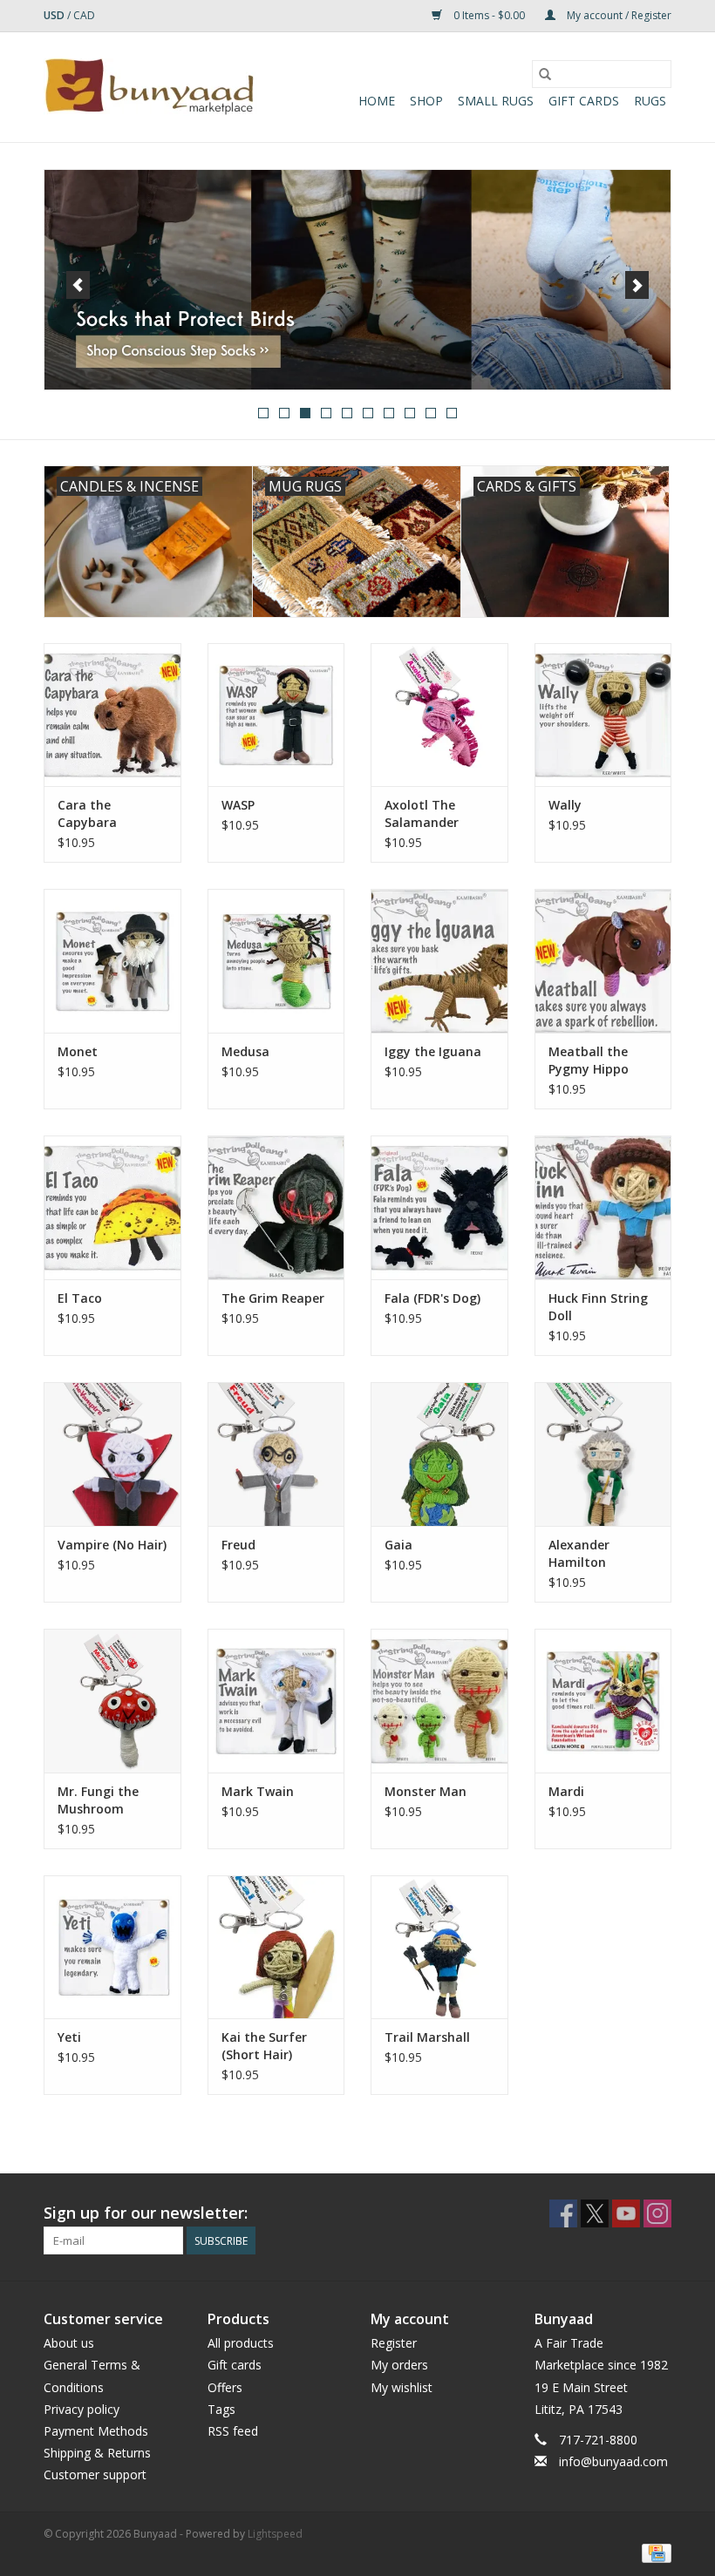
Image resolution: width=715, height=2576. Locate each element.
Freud (238, 1545)
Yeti (69, 2037)
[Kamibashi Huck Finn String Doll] (603, 1207)
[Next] (637, 285)
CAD (84, 15)
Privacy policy (82, 2409)
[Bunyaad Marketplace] (150, 87)
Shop (426, 101)
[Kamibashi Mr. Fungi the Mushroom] (112, 1701)
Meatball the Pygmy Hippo (589, 1060)
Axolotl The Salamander (422, 813)
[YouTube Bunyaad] (626, 2213)
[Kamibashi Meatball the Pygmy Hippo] (603, 961)
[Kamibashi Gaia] (439, 1454)
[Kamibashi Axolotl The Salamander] (439, 715)
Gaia (398, 1545)
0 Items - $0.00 (489, 15)
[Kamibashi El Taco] (112, 1207)
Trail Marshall (427, 2037)
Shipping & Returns (97, 2453)
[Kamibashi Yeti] (112, 1947)
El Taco (80, 1298)
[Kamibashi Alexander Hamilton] (603, 1454)
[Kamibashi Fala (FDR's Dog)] (439, 1207)
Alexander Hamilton (579, 1553)
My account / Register (618, 15)
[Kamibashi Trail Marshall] (439, 1947)
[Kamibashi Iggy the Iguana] (439, 961)
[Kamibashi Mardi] (603, 1701)
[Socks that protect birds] (357, 280)
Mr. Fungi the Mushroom (98, 1800)
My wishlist (402, 2387)
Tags (221, 2409)
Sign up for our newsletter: (146, 2213)
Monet (78, 1051)
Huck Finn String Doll (598, 1307)
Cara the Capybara (87, 813)
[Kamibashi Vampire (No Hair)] (112, 1454)
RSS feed (233, 2431)
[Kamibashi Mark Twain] (276, 1701)
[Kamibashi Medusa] (276, 961)
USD (55, 15)
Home (377, 101)
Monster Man (426, 1791)
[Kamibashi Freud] (276, 1454)
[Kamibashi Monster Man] (439, 1701)
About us (69, 2343)
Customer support (95, 2474)
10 (452, 413)
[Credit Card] (654, 2552)
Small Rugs (496, 101)
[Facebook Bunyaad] (563, 2213)
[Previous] (78, 285)
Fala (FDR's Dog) (432, 1298)
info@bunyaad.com (613, 2461)
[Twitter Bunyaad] (595, 2213)
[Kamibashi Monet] (112, 961)
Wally (565, 805)
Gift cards (584, 101)
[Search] (545, 74)
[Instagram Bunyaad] (657, 2213)
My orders (399, 2365)
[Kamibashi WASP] (276, 715)
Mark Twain (258, 1791)
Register (394, 2343)
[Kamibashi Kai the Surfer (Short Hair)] (276, 1947)
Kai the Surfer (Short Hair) (264, 2046)
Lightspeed (275, 2534)
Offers (225, 2387)
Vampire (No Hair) (112, 1545)
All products (241, 2343)
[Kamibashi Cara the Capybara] (112, 715)
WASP (238, 805)
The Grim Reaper (273, 1298)
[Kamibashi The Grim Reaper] (276, 1207)
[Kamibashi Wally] (603, 715)
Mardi (566, 1791)
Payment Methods (96, 2431)
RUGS (650, 101)
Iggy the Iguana (433, 1051)
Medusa (245, 1051)
